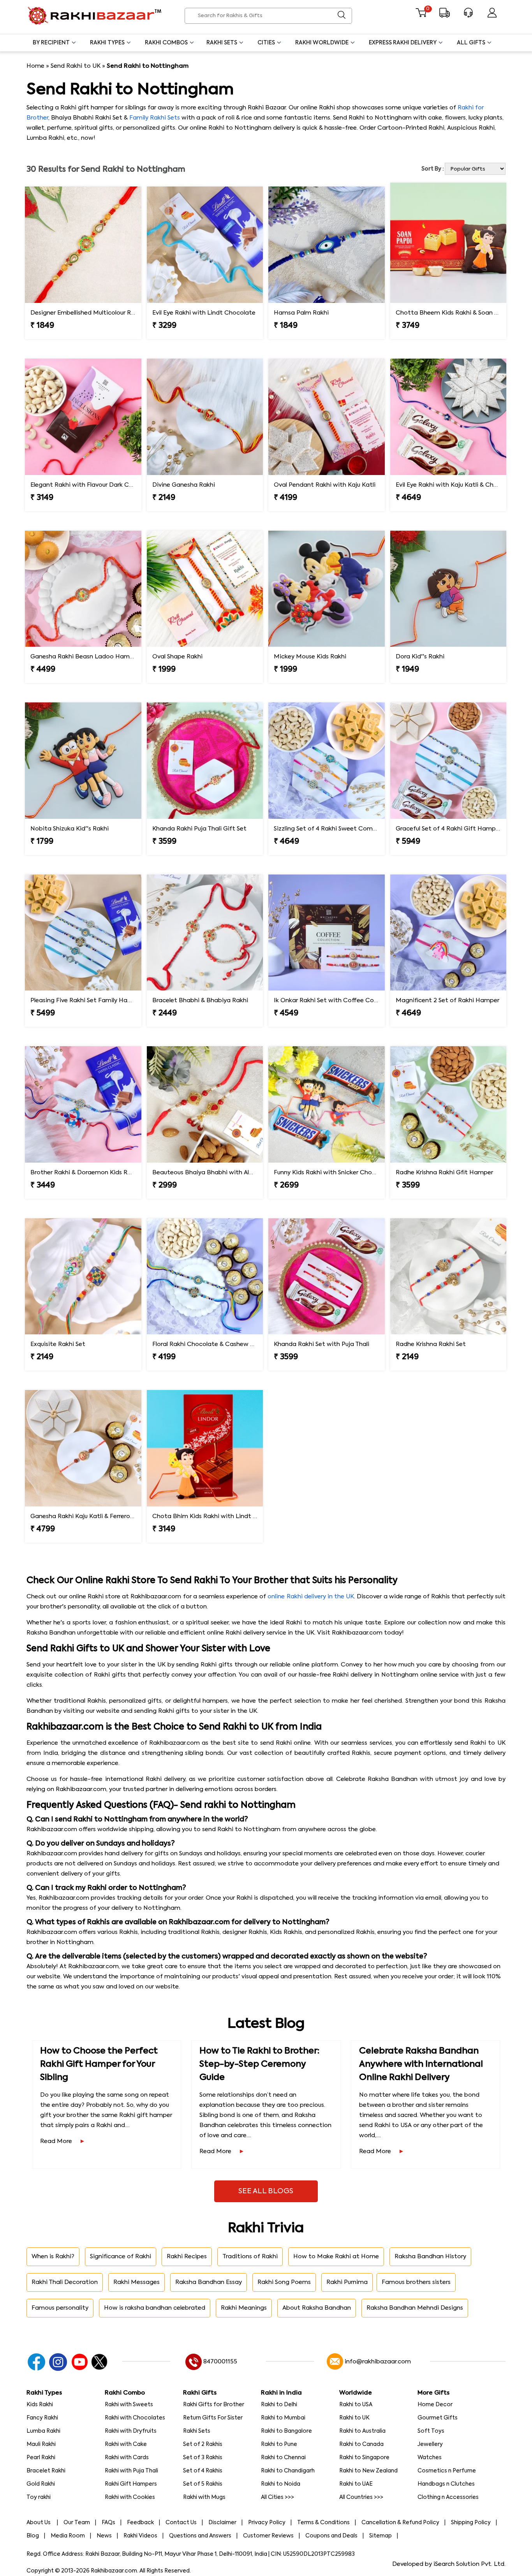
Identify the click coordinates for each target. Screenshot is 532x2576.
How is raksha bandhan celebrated (155, 2308)
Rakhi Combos (166, 43)
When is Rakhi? (53, 2257)
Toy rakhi (39, 2497)
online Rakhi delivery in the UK (311, 1597)
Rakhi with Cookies (130, 2497)
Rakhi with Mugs (204, 2497)
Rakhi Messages (137, 2282)
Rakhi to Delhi (279, 2405)
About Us (39, 2523)
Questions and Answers (200, 2536)
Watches (430, 2458)
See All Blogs (266, 2191)
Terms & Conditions (323, 2523)
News (104, 2536)
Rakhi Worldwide (322, 43)
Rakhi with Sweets (129, 2405)
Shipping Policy (471, 2523)
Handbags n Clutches (446, 2484)
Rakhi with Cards (127, 2458)
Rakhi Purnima (347, 2282)
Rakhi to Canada (361, 2444)
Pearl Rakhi (41, 2458)
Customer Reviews (268, 2536)
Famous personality (60, 2308)
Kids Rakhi (40, 2405)
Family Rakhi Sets (155, 118)
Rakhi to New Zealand (368, 2471)
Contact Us (181, 2523)
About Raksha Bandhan (317, 2308)
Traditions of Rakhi (250, 2257)
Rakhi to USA (356, 2405)
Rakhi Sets (222, 43)
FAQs (108, 2523)
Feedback (140, 2523)
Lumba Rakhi (43, 2431)
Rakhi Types (107, 43)
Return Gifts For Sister (213, 2418)
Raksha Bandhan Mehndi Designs (415, 2308)
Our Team (77, 2523)
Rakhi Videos (140, 2536)
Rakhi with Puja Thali (131, 2471)
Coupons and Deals (331, 2536)
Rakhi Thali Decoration (65, 2282)
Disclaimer (222, 2523)
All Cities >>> (277, 2497)
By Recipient (51, 43)
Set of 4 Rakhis (203, 2471)
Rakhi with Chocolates (135, 2418)
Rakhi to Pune (279, 2444)
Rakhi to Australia (362, 2431)
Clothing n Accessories (448, 2497)
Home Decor (435, 2405)
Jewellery (430, 2444)
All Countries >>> (361, 2497)
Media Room (68, 2536)
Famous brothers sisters (416, 2282)
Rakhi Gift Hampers (131, 2484)
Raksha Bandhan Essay (209, 2282)
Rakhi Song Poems (284, 2282)
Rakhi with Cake (126, 2444)
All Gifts (471, 43)
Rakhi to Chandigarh (288, 2471)
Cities (266, 43)
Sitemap (381, 2536)
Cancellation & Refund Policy (400, 2523)
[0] (421, 16)
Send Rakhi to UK (76, 66)
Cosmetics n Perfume (447, 2471)
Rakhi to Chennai (283, 2458)
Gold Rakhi (41, 2484)
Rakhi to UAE (356, 2484)
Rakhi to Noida (281, 2484)
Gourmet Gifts (438, 2418)
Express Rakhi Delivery (403, 43)
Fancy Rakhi (42, 2418)
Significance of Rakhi (121, 2257)
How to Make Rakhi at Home (336, 2257)
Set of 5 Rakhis (203, 2484)
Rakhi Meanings (244, 2308)
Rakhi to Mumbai (283, 2418)
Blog (33, 2536)
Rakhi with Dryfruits (131, 2431)
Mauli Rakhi (41, 2444)
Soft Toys (431, 2431)
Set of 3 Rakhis (203, 2458)
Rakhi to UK (354, 2418)
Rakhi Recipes (187, 2257)
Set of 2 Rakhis (203, 2444)
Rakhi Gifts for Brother (214, 2405)
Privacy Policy (267, 2523)
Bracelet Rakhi (46, 2471)
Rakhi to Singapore (364, 2458)
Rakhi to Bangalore (286, 2431)
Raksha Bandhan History (430, 2257)
